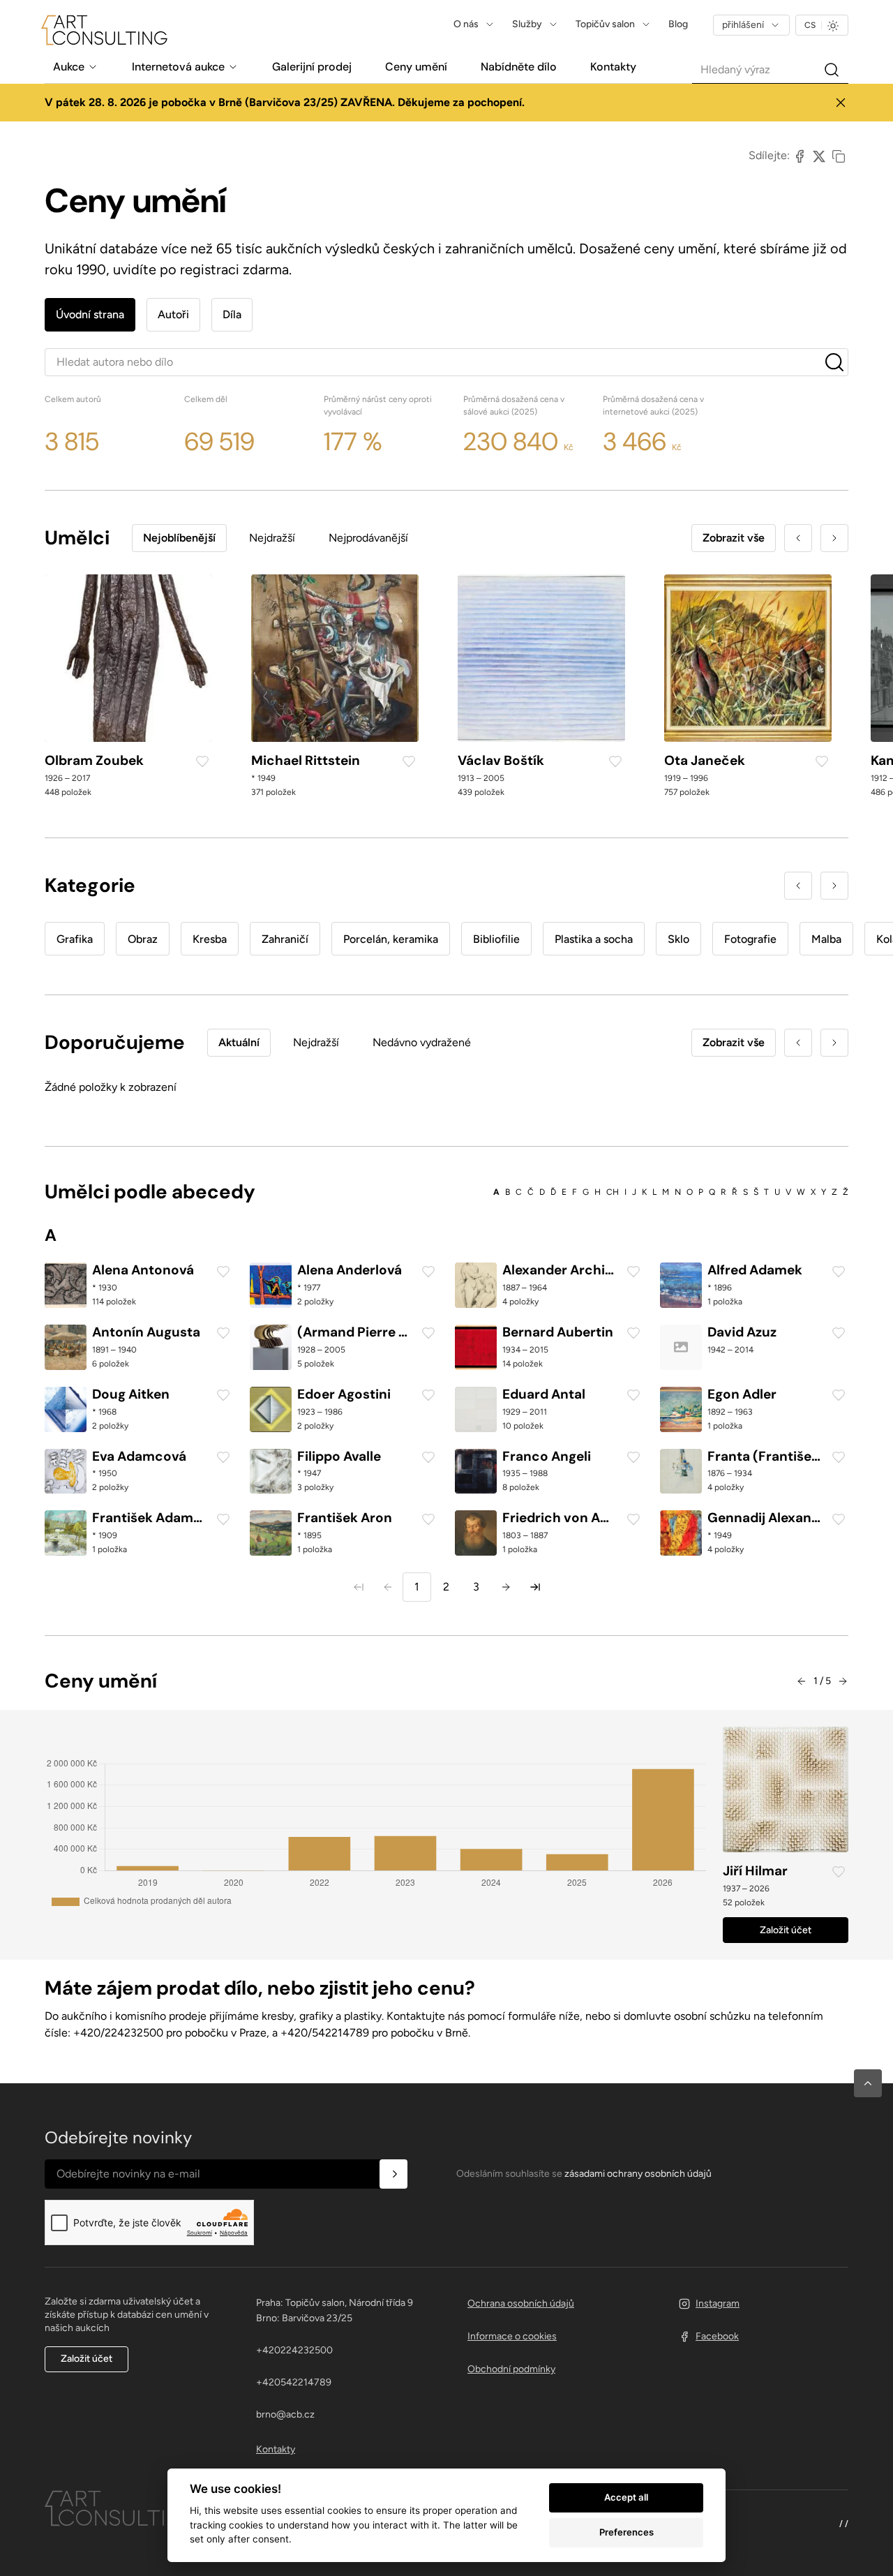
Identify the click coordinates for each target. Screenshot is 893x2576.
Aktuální (239, 1042)
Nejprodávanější (368, 538)
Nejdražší (272, 538)
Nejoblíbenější (179, 538)
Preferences (626, 2532)
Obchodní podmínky (511, 2369)
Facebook (717, 2336)
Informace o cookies (512, 2336)
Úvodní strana (90, 314)
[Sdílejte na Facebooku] (800, 156)
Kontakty (276, 2449)
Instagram (718, 2303)
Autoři (173, 314)
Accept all (626, 2497)
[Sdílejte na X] (819, 156)
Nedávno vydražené (422, 1042)
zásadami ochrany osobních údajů (638, 2174)
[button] (868, 2083)
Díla (232, 314)
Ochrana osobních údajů (521, 2303)
